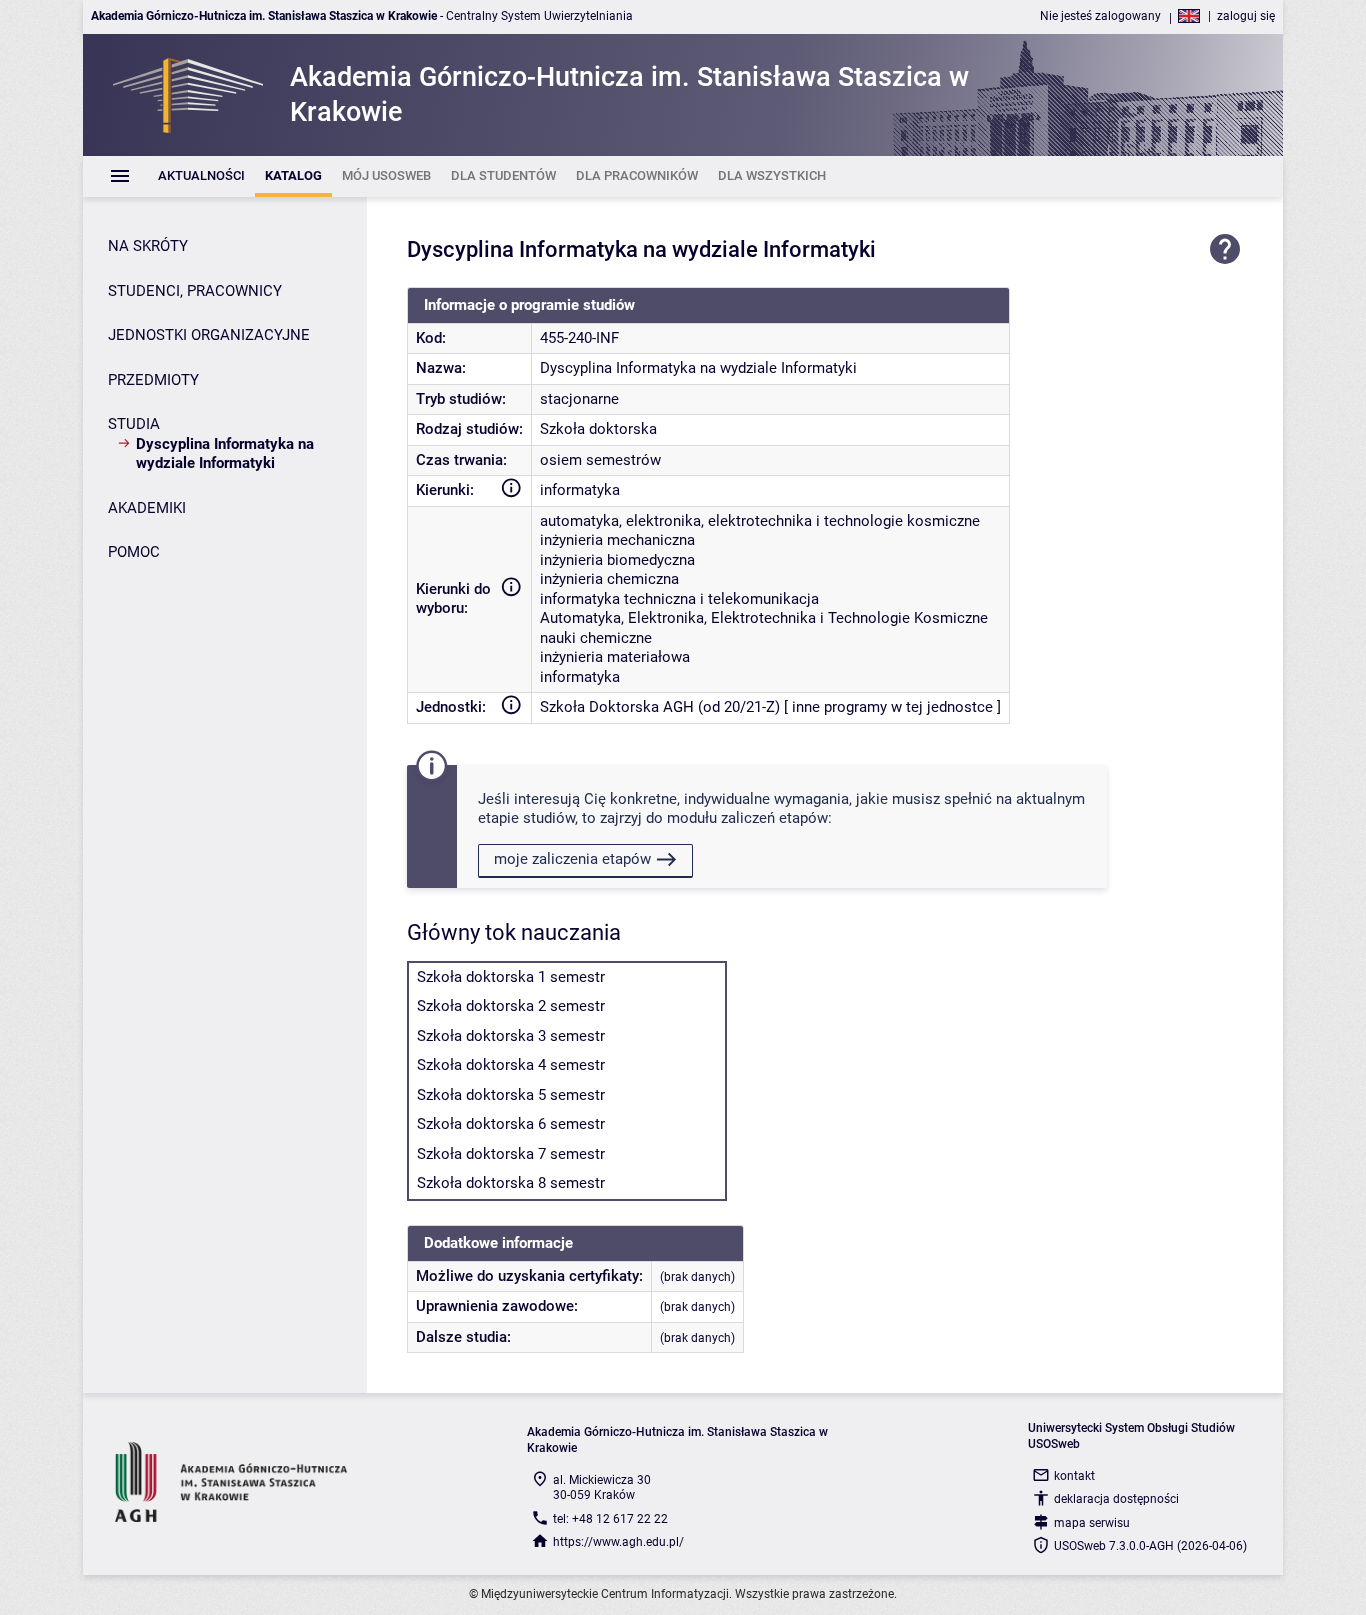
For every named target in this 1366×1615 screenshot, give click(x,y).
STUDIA (134, 424)
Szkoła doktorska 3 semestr (511, 1036)
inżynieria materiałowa (615, 657)
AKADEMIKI (147, 508)
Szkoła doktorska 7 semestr (511, 1154)
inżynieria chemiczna (609, 579)
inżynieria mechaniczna (617, 540)
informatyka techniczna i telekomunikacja (679, 599)
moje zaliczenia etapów (572, 859)
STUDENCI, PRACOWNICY (195, 291)
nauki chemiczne (596, 638)
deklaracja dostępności (1116, 1499)
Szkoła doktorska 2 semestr (511, 1006)
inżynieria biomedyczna (617, 560)
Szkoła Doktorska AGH (617, 707)
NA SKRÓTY (148, 246)
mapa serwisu (1092, 1523)
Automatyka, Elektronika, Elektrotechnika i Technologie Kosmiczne (764, 618)
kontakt (1074, 1476)
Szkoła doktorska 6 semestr (511, 1124)
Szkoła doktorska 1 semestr (511, 977)
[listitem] (201, 176)
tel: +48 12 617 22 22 (610, 1519)
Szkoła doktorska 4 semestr (511, 1065)
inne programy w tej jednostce (892, 707)
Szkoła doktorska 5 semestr (511, 1095)
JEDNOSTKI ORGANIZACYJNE (209, 335)
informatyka (580, 490)
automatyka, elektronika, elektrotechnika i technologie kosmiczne (760, 521)
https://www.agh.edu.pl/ (618, 1542)
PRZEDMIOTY (153, 380)
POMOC (134, 552)
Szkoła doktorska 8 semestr (511, 1183)
